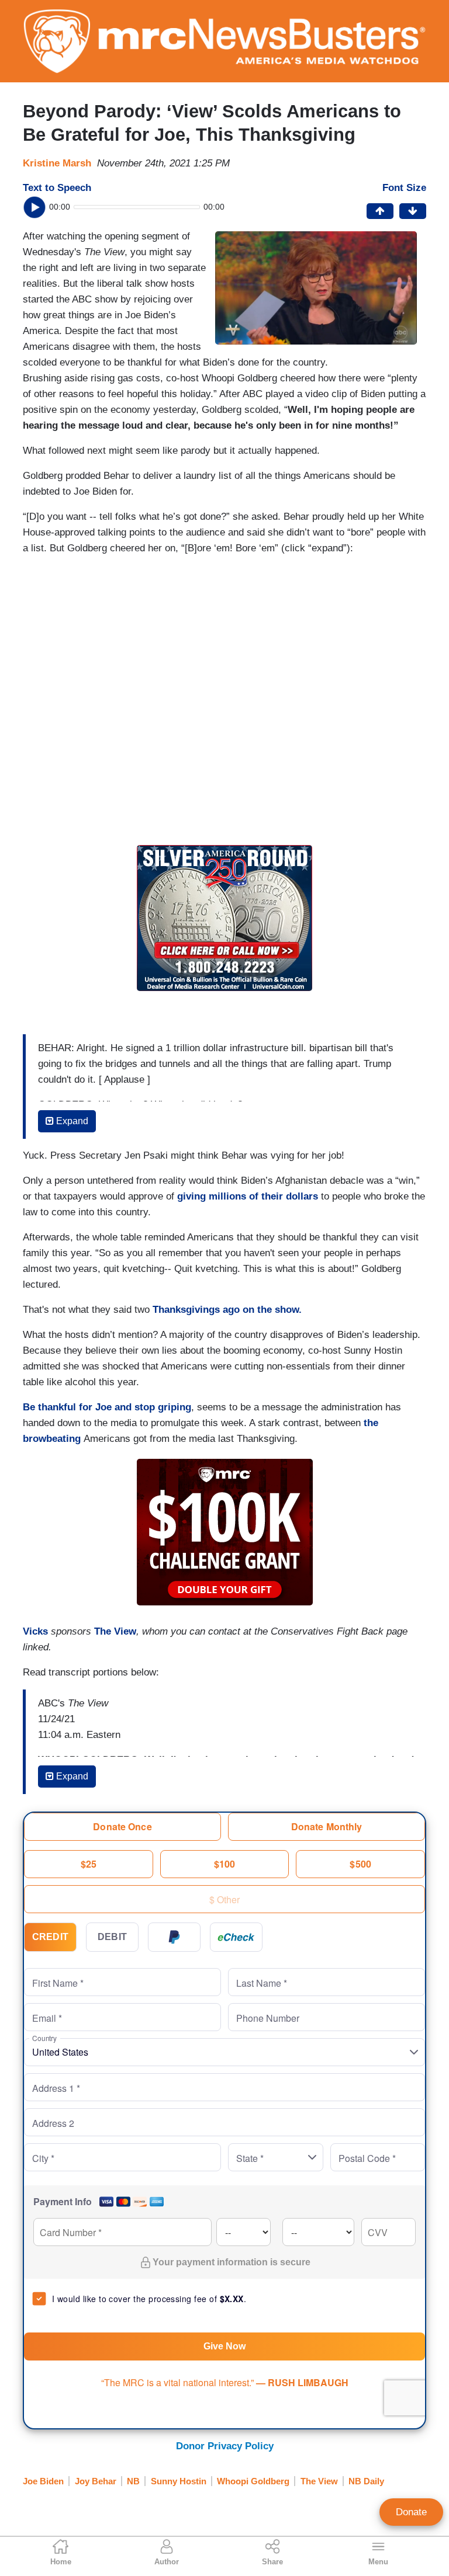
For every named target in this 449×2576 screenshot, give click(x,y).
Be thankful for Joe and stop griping (107, 1407)
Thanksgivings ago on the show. (227, 1310)
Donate (411, 2512)
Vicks (35, 1631)
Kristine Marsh (57, 163)
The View (115, 1631)
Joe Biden (43, 2481)
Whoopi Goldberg (253, 2481)
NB (133, 2481)
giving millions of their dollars (248, 1196)
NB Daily (366, 2481)
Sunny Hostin (179, 2481)
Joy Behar (96, 2481)
